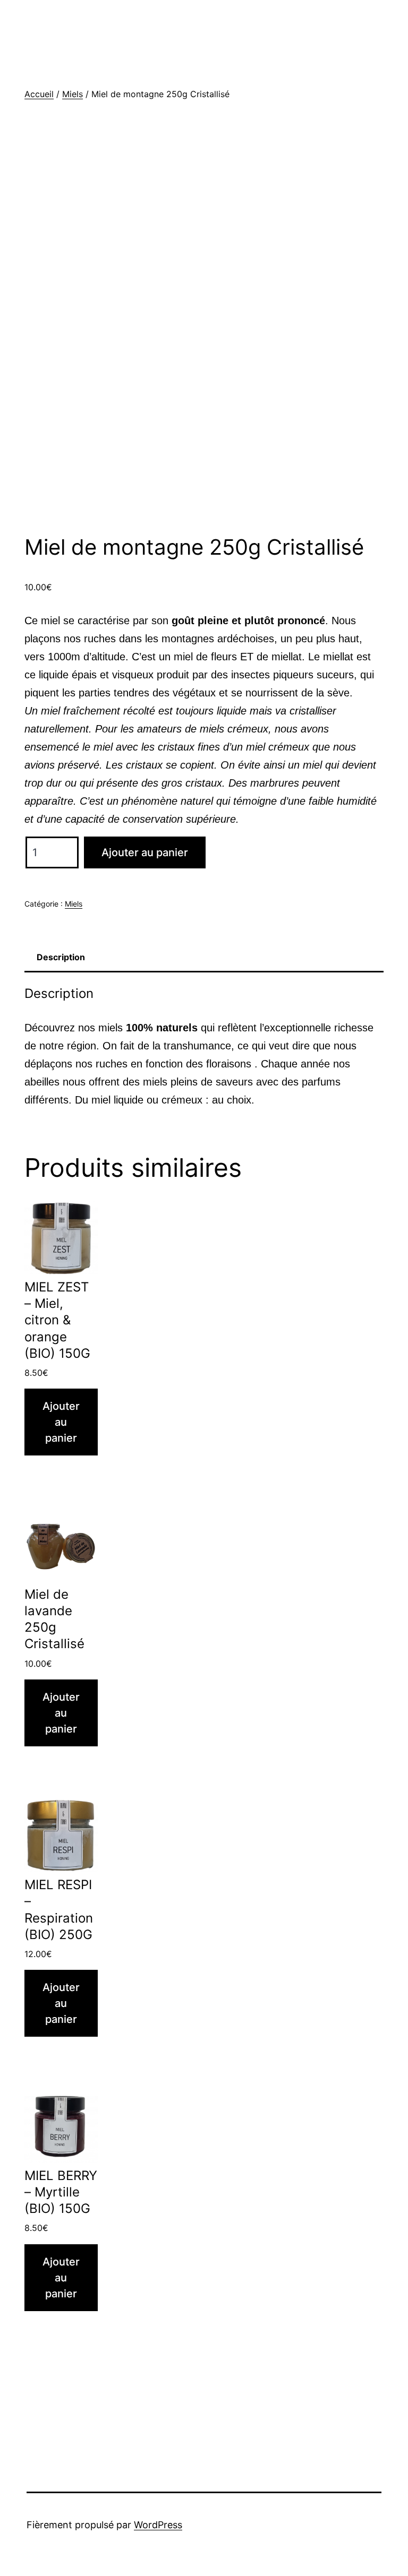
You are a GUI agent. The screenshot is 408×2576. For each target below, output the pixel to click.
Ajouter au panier (145, 852)
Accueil (39, 94)
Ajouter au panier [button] (61, 1422)
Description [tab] (61, 957)
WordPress (158, 2525)
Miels (73, 94)
